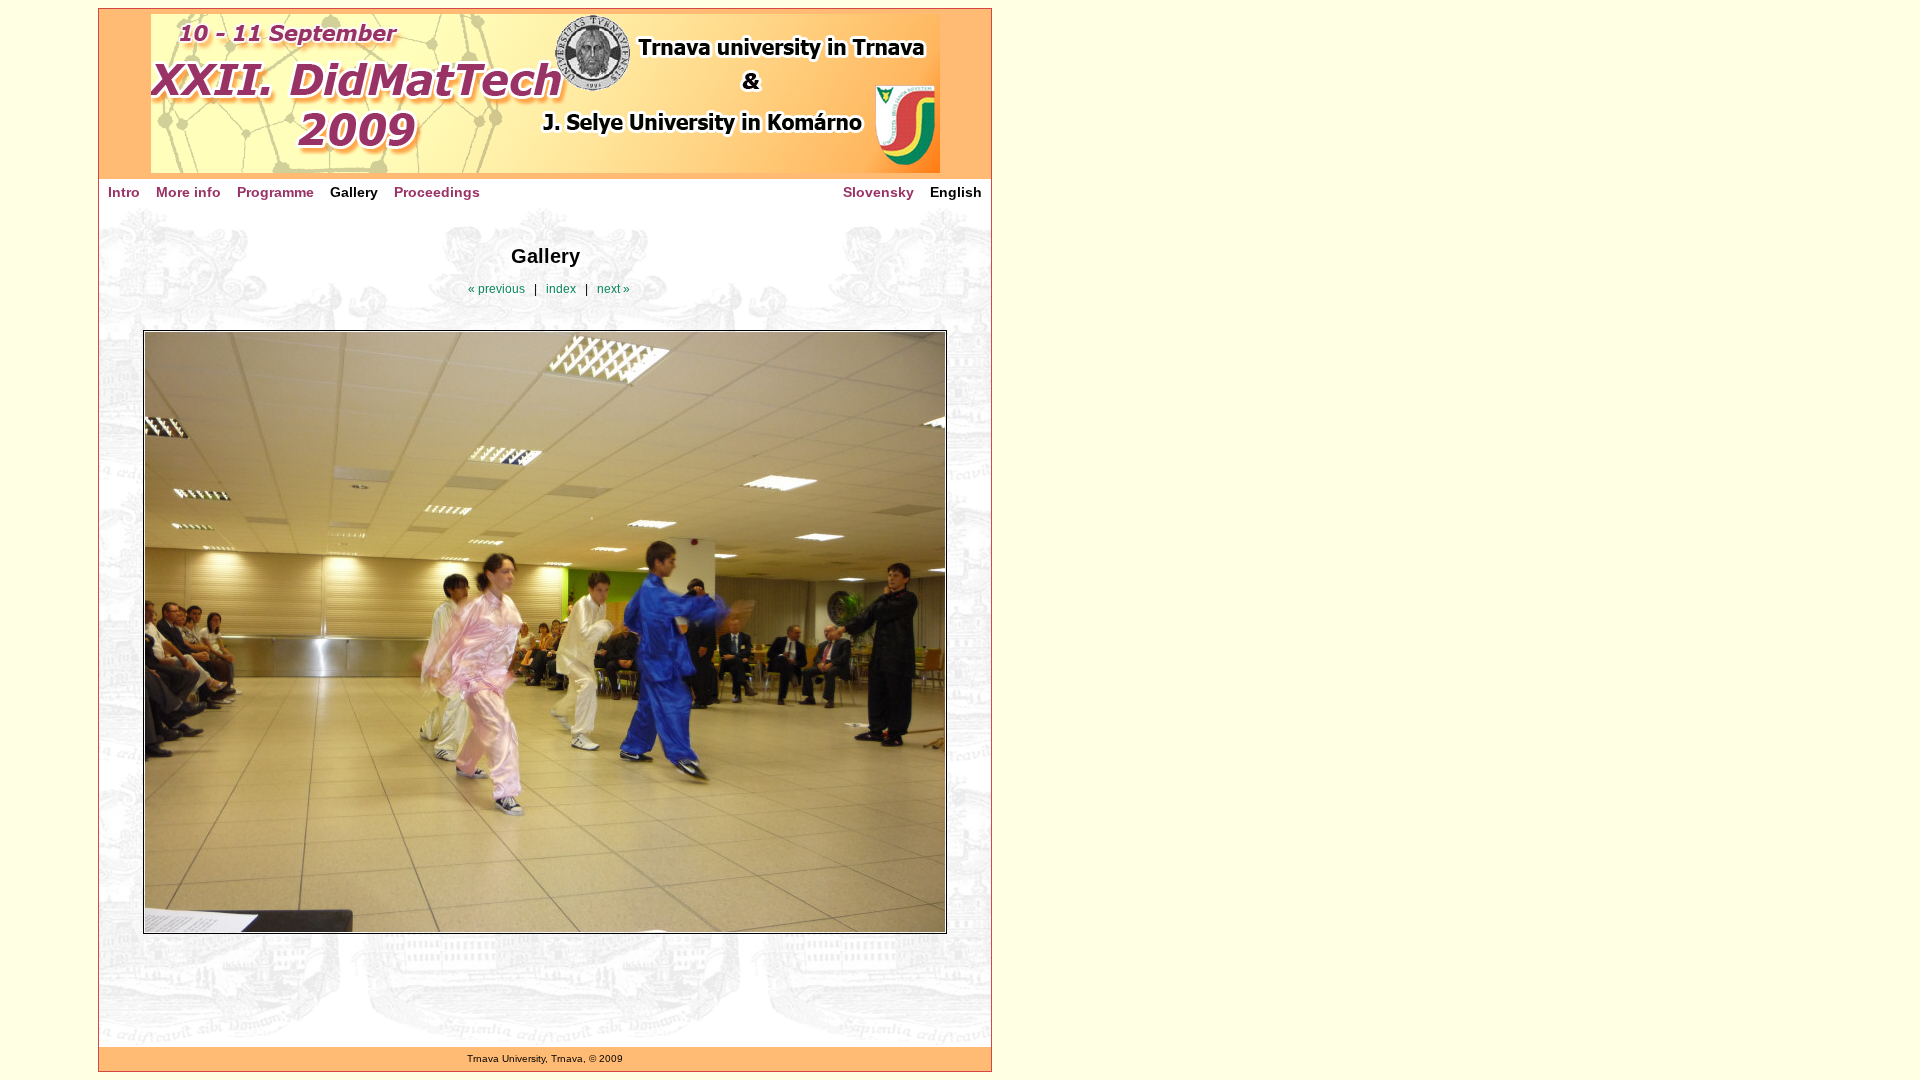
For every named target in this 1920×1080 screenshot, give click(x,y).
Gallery (354, 192)
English (956, 192)
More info (188, 192)
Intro (124, 192)
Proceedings (437, 192)
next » (613, 289)
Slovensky (878, 192)
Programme (275, 192)
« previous (496, 289)
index (561, 289)
